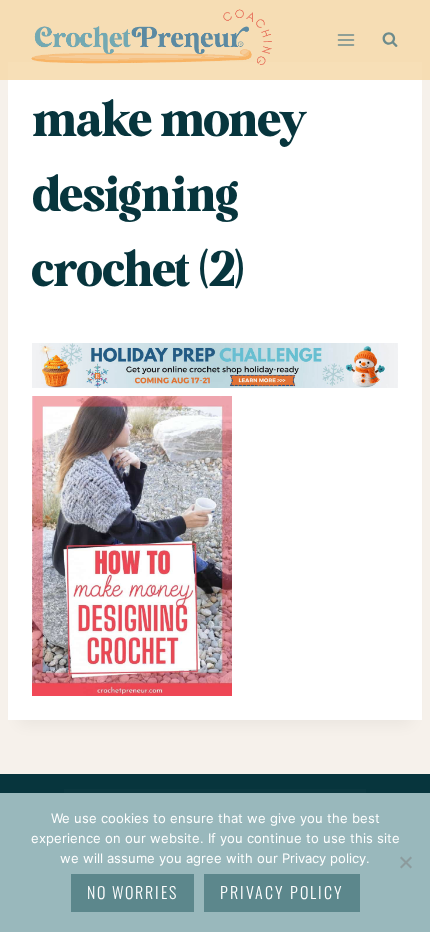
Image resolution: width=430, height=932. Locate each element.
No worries (132, 892)
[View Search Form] (390, 40)
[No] (405, 862)
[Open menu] (345, 39)
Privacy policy (282, 892)
